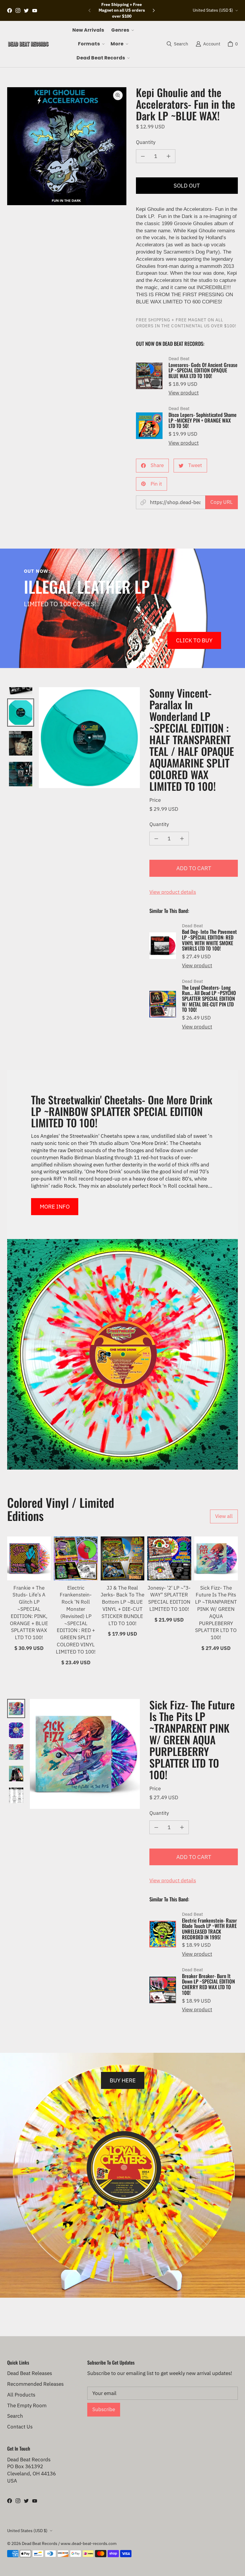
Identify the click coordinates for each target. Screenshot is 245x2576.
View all (224, 1516)
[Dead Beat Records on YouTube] (35, 10)
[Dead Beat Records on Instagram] (18, 10)
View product (184, 393)
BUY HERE (123, 2080)
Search (15, 2416)
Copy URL (222, 502)
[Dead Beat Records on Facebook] (10, 10)
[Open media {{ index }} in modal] (67, 146)
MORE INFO (55, 1206)
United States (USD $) (213, 10)
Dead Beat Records (40, 2543)
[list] (67, 146)
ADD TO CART (194, 868)
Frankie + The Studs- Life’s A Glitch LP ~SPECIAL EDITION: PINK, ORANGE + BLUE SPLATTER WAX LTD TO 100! (29, 1613)
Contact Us (20, 2427)
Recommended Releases (35, 2384)
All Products (21, 2395)
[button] (122, 30)
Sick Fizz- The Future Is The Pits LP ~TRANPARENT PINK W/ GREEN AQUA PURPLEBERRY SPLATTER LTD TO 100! (216, 1613)
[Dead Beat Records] (28, 44)
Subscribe (104, 2409)
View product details (173, 892)
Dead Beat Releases (30, 2373)
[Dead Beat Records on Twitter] (26, 10)
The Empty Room (27, 2405)
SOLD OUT (187, 185)
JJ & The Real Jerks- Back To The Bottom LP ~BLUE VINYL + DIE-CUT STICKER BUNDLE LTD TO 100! (122, 1606)
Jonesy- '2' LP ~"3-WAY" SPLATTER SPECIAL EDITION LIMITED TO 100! (169, 1598)
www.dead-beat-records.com (89, 2543)
